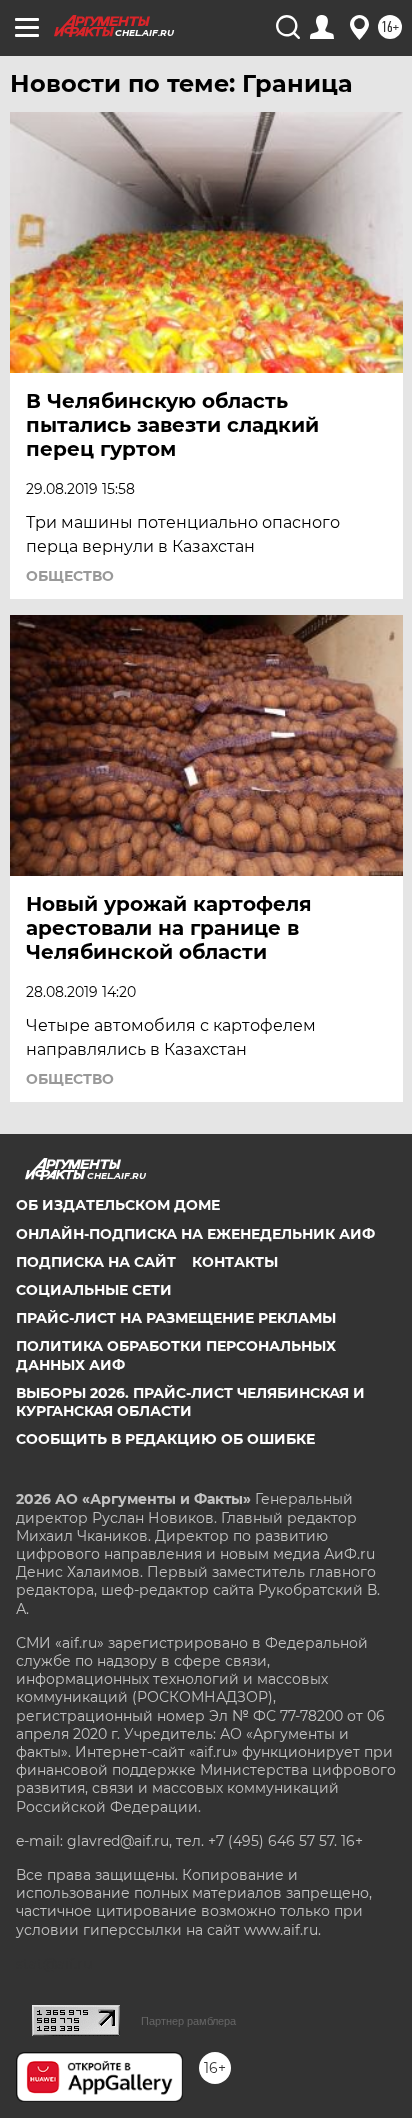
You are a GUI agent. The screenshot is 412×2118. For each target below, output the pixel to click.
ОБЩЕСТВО (70, 576)
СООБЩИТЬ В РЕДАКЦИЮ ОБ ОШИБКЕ (165, 1439)
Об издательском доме (118, 1205)
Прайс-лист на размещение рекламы (176, 1318)
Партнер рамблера (188, 2021)
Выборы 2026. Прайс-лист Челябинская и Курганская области (190, 1402)
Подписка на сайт (96, 1262)
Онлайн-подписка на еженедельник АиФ (195, 1234)
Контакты (235, 1262)
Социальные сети (94, 1290)
